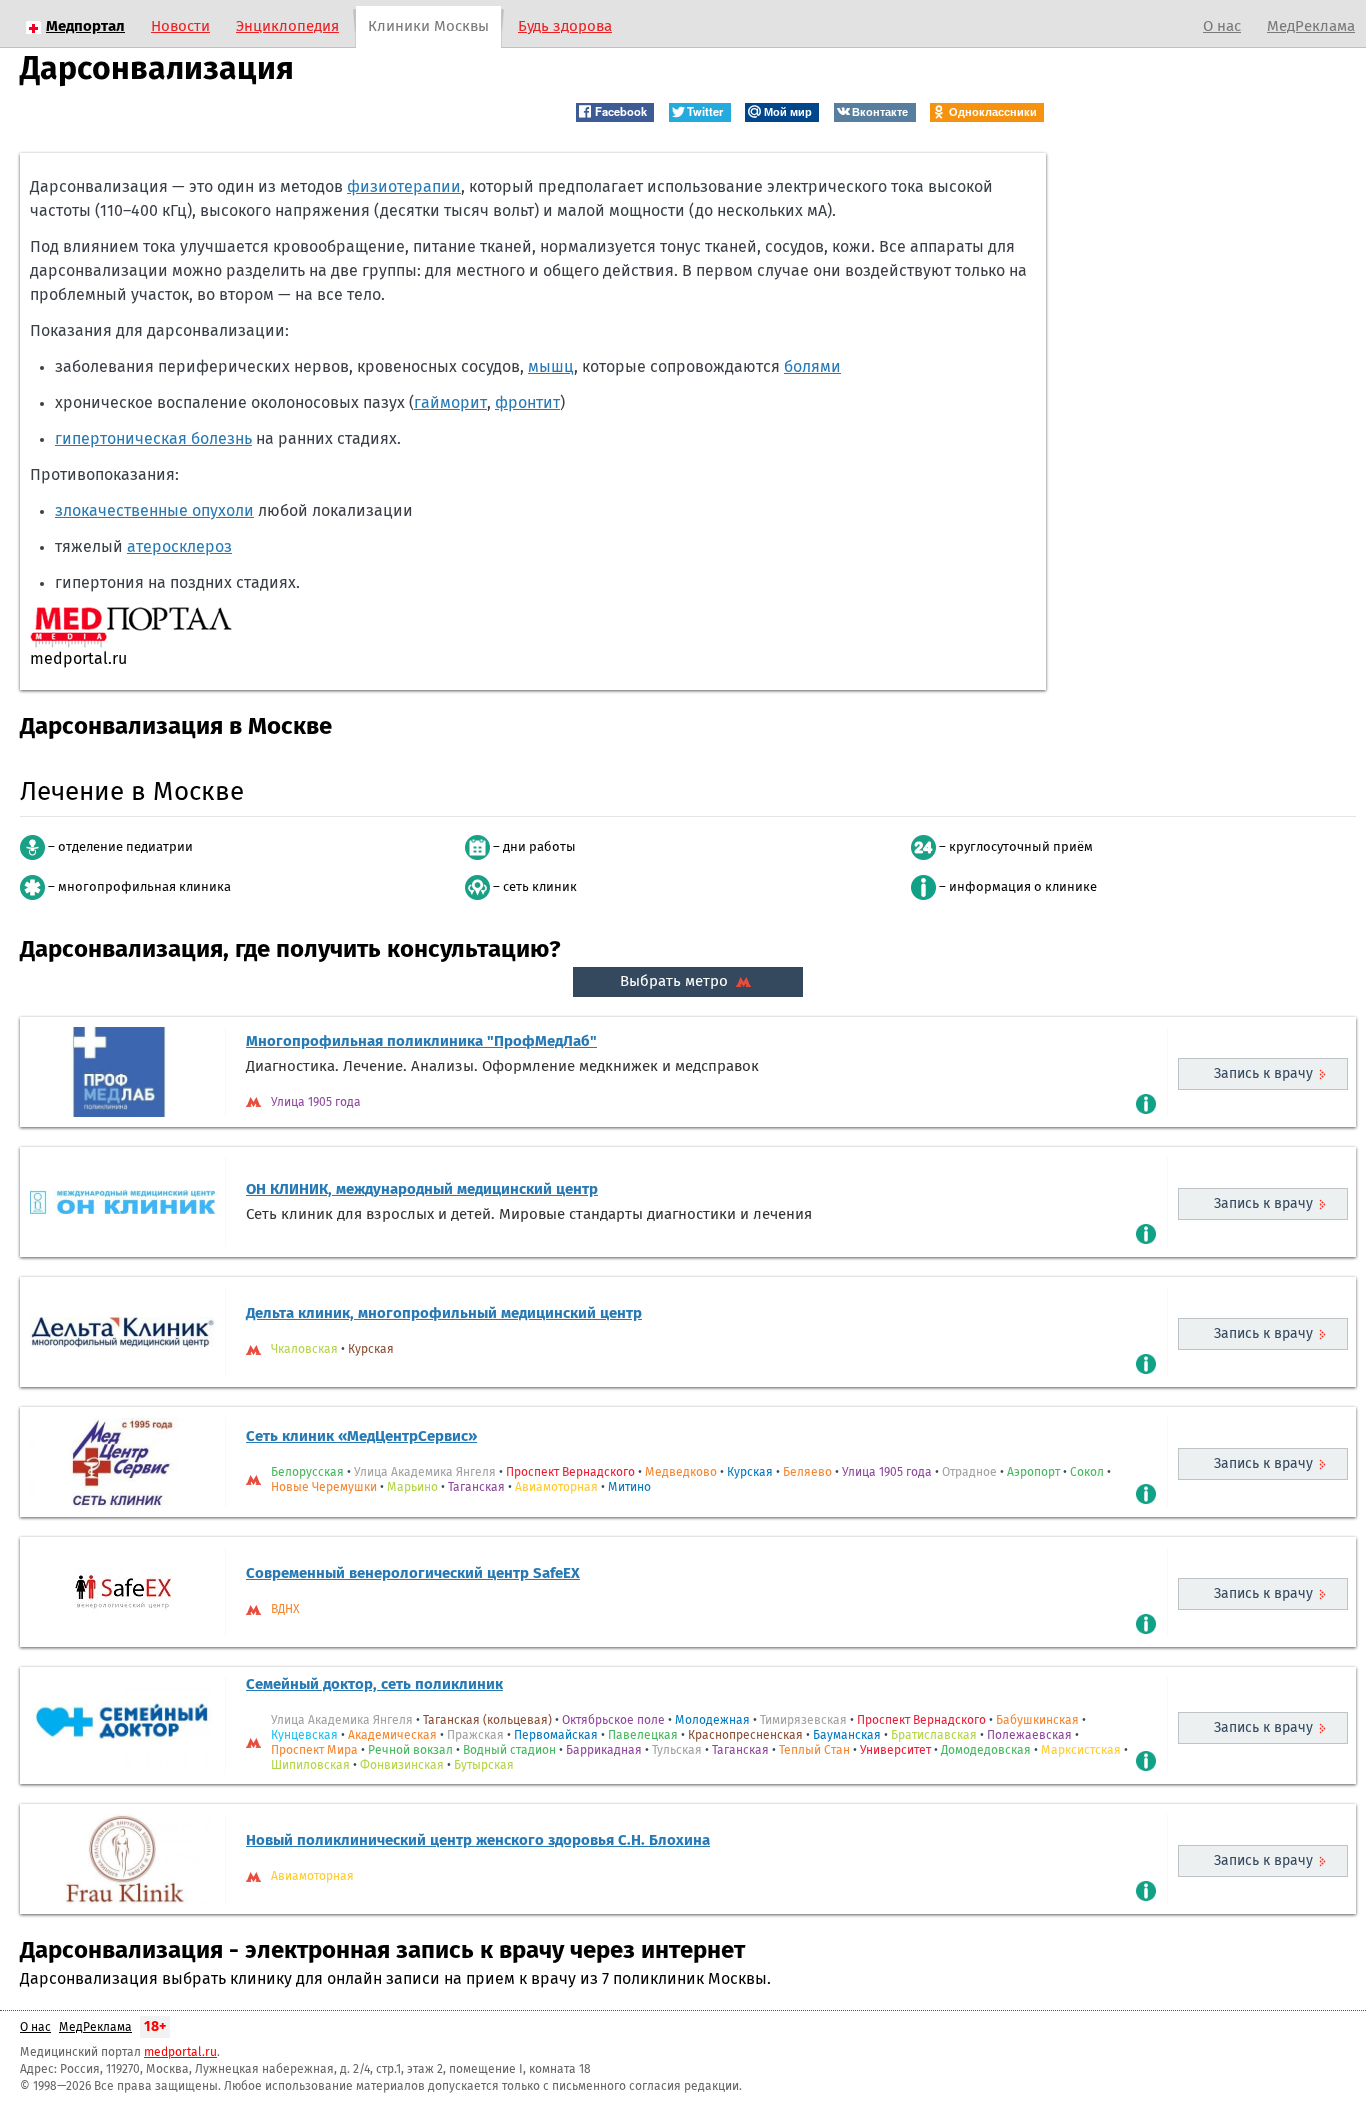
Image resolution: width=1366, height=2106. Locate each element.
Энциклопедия (287, 26)
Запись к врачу (1263, 1074)
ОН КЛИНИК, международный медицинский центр (422, 1189)
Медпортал (85, 26)
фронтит (527, 403)
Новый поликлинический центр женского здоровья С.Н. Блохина (478, 1840)
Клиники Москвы (428, 26)
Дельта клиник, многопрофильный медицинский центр (444, 1313)
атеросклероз (179, 547)
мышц (551, 367)
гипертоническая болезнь (153, 439)
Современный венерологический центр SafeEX (413, 1573)
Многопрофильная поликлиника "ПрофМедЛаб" (421, 1041)
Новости (180, 26)
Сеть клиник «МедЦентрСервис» (361, 1436)
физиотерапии (404, 187)
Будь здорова (565, 26)
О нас (1222, 26)
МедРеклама (1311, 26)
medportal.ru (180, 2053)
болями (812, 367)
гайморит (450, 403)
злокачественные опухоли (154, 511)
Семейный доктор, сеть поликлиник (374, 1684)
